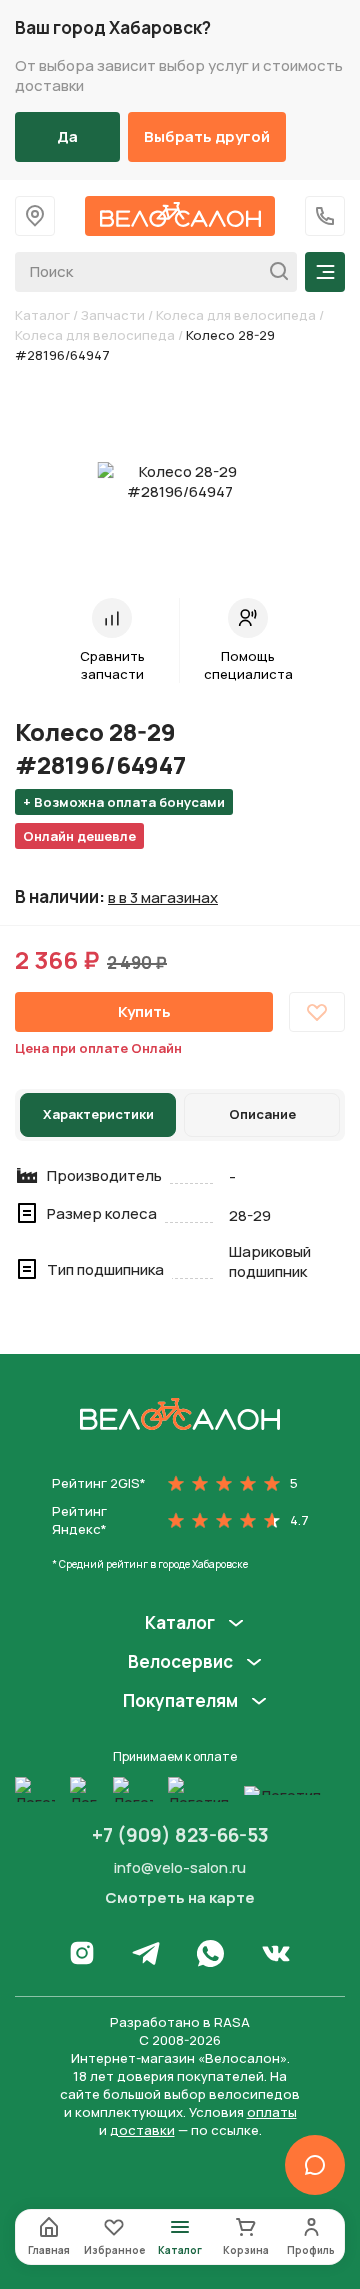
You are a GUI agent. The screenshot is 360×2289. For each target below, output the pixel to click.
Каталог (42, 315)
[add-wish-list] (317, 1012)
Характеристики (98, 1114)
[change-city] (35, 216)
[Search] (273, 272)
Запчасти (113, 315)
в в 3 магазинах (163, 898)
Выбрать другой (207, 136)
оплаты (272, 2112)
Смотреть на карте (180, 1898)
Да (67, 136)
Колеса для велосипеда (236, 315)
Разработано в (180, 2022)
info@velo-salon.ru (180, 1867)
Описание (262, 1114)
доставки (142, 2130)
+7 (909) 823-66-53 (180, 1835)
